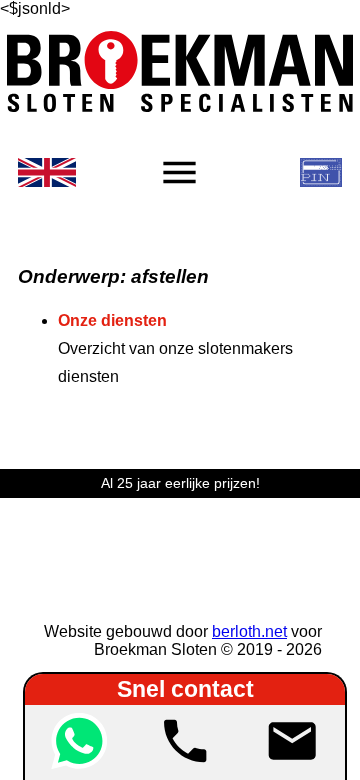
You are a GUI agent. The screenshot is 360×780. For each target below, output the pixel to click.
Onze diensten (112, 320)
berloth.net (249, 631)
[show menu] (179, 172)
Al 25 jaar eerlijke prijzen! (180, 483)
